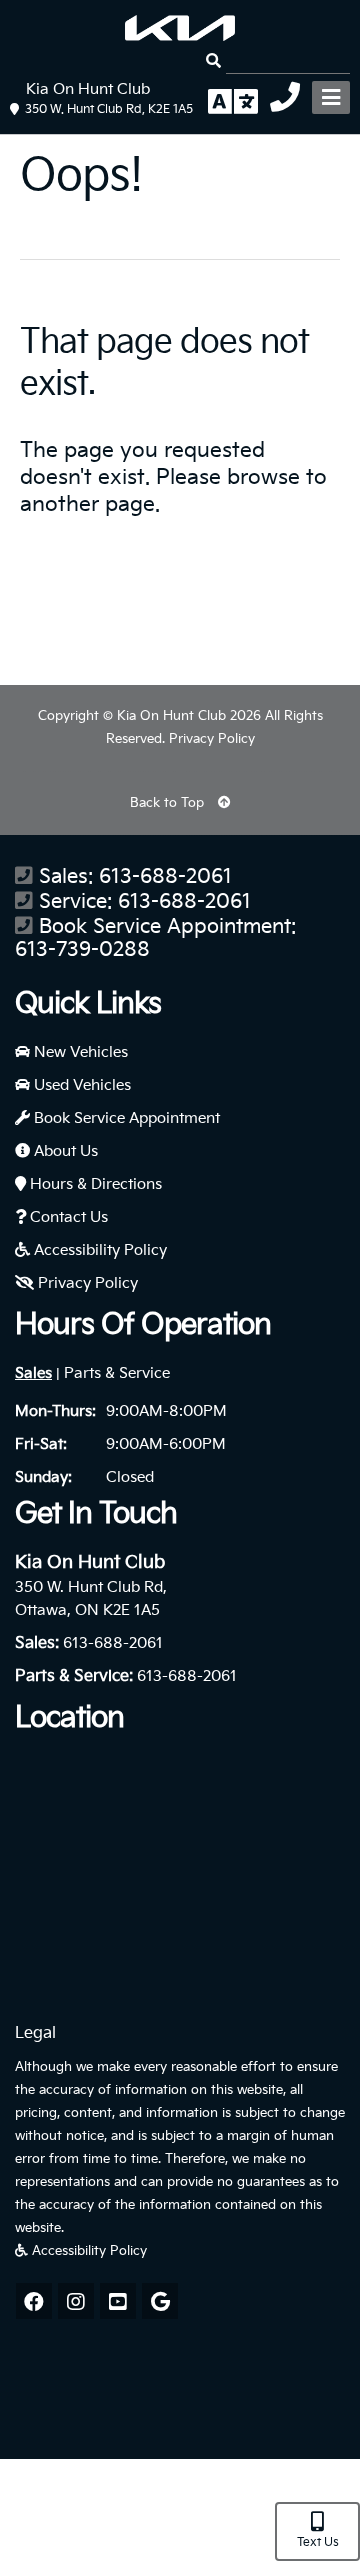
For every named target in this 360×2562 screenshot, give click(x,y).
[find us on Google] (160, 2301)
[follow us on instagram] (76, 2301)
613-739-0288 (82, 950)
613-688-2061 (165, 877)
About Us (64, 1151)
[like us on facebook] (34, 2301)
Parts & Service (117, 1373)
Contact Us (67, 1217)
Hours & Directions (94, 1184)
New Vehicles (79, 1052)
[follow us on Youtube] (118, 2301)
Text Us (318, 2542)
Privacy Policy (212, 739)
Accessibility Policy (98, 1250)
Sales (33, 1373)
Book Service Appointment (125, 1118)
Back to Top (169, 803)
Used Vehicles (80, 1085)
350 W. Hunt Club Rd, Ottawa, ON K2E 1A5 (91, 1599)
